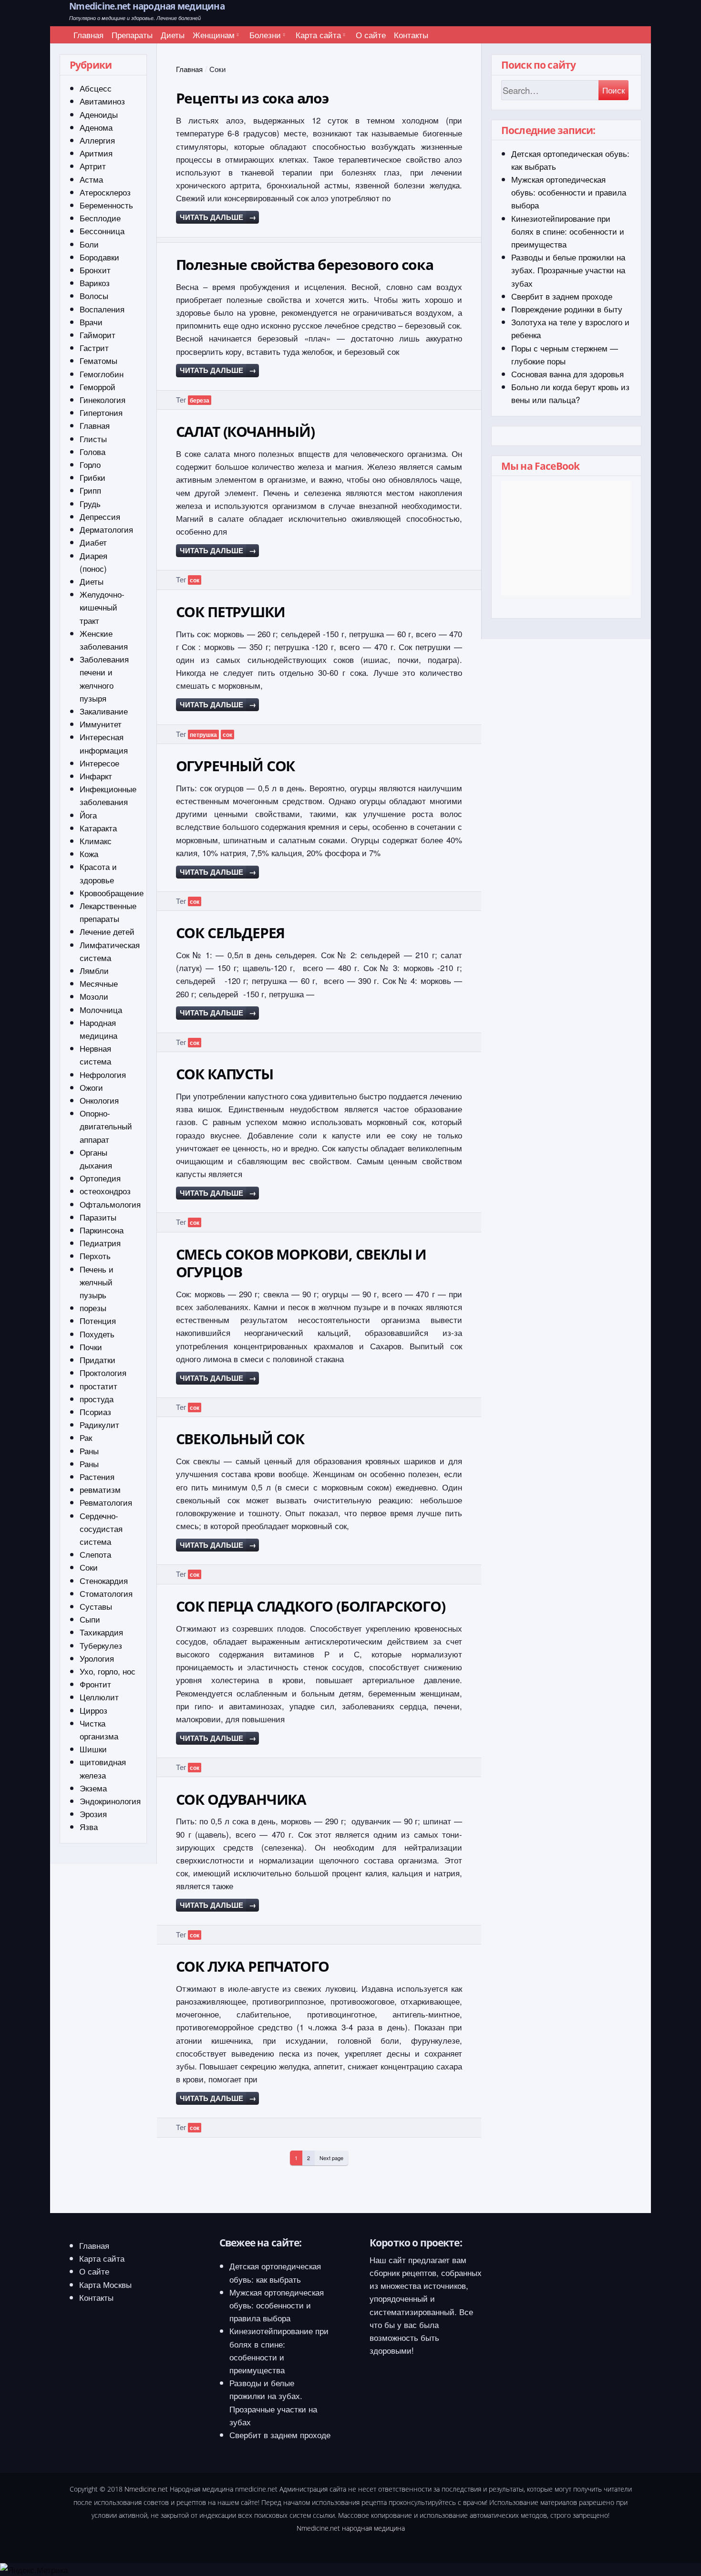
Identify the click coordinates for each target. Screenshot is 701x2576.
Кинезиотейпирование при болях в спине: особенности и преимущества (568, 231)
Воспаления (102, 309)
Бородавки (99, 257)
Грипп (90, 490)
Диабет (93, 542)
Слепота (95, 1554)
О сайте (371, 35)
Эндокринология (110, 1801)
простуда (97, 1399)
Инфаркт (96, 776)
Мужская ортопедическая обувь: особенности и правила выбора (569, 192)
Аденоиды (99, 114)
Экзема (93, 1788)
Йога (88, 815)
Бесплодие (100, 218)
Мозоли (94, 996)
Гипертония (101, 412)
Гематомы (98, 360)
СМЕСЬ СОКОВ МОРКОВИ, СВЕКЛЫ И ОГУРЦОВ (301, 1263)
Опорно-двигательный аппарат (106, 1126)
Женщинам (214, 35)
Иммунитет (101, 724)
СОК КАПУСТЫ (225, 1074)
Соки (89, 1567)
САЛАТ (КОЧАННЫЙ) (245, 431)
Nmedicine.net (146, 2489)
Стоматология (106, 1593)
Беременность (106, 205)
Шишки (93, 1749)
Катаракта (98, 828)
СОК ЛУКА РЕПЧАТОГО (253, 1966)
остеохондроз (105, 1191)
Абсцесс (96, 88)
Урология (97, 1658)
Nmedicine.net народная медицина (147, 6)
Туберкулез (101, 1645)
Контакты (411, 35)
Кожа (89, 853)
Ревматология (106, 1502)
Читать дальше (218, 217)
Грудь (90, 503)
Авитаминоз (102, 101)
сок (195, 580)
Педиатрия (100, 1243)
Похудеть (97, 1334)
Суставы (96, 1606)
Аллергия (97, 140)
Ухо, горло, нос (108, 1671)
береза (200, 400)
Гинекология (103, 399)
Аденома (96, 127)
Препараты (132, 35)
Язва (89, 1826)
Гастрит (94, 347)
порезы (93, 1308)
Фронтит (95, 1684)
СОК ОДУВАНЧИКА (241, 1799)
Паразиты (98, 1217)
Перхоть (95, 1256)
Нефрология (103, 1074)
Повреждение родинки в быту (567, 309)
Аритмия (96, 153)
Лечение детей (107, 931)
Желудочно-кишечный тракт (102, 607)
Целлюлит (99, 1697)
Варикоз (95, 283)
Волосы (94, 295)
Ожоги (91, 1087)
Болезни (265, 35)
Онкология (99, 1100)
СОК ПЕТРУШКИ (231, 612)
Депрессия (100, 516)
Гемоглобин (102, 374)
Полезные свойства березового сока (305, 264)
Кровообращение (112, 893)
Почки (91, 1347)
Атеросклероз (105, 192)
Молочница (101, 1009)
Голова (93, 451)
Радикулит (99, 1424)
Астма (91, 179)
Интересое (99, 763)
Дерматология (106, 529)
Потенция (98, 1320)
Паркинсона (102, 1230)
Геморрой (98, 387)
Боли (89, 244)
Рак (86, 1437)
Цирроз (93, 1710)
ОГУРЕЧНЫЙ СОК (236, 766)
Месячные (99, 983)
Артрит (93, 166)
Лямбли (94, 970)
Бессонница (102, 231)
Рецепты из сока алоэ (252, 98)
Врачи (91, 322)
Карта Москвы (105, 2284)
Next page (331, 2158)
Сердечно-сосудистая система (101, 1528)
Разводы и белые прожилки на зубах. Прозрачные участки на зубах (568, 270)
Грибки (93, 477)
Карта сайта (318, 35)
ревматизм (100, 1489)
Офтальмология (110, 1204)
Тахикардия (101, 1632)
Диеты (173, 35)
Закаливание (104, 711)
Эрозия (93, 1814)
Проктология (103, 1372)
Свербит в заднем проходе (562, 296)
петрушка (203, 735)
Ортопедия (100, 1178)
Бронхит (95, 270)
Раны (89, 1451)
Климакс (96, 841)
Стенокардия (104, 1580)
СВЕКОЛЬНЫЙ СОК (240, 1439)
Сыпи (90, 1619)
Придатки (98, 1360)
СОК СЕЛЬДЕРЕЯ (231, 933)
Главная (88, 35)
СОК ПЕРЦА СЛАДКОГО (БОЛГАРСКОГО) (311, 1606)
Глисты (93, 439)
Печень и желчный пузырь (97, 1282)
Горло (90, 464)
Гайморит (98, 335)
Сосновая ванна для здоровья (567, 374)
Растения (97, 1476)
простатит (98, 1386)
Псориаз (95, 1412)
